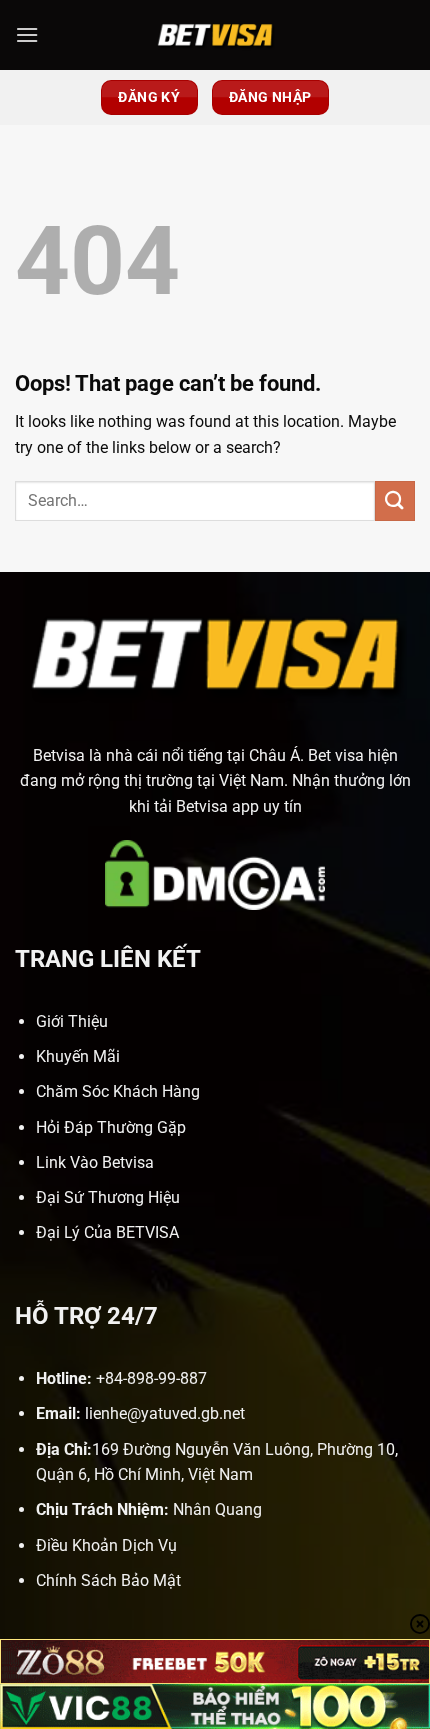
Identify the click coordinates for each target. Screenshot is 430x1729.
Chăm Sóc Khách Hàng (118, 1091)
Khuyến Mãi (78, 1056)
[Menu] (27, 34)
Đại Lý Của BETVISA (107, 1232)
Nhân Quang (217, 1509)
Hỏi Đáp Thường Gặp (111, 1127)
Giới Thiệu (72, 1021)
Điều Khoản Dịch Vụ (106, 1545)
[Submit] (395, 500)
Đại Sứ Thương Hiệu (108, 1197)
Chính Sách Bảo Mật (108, 1580)
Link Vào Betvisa (95, 1162)
